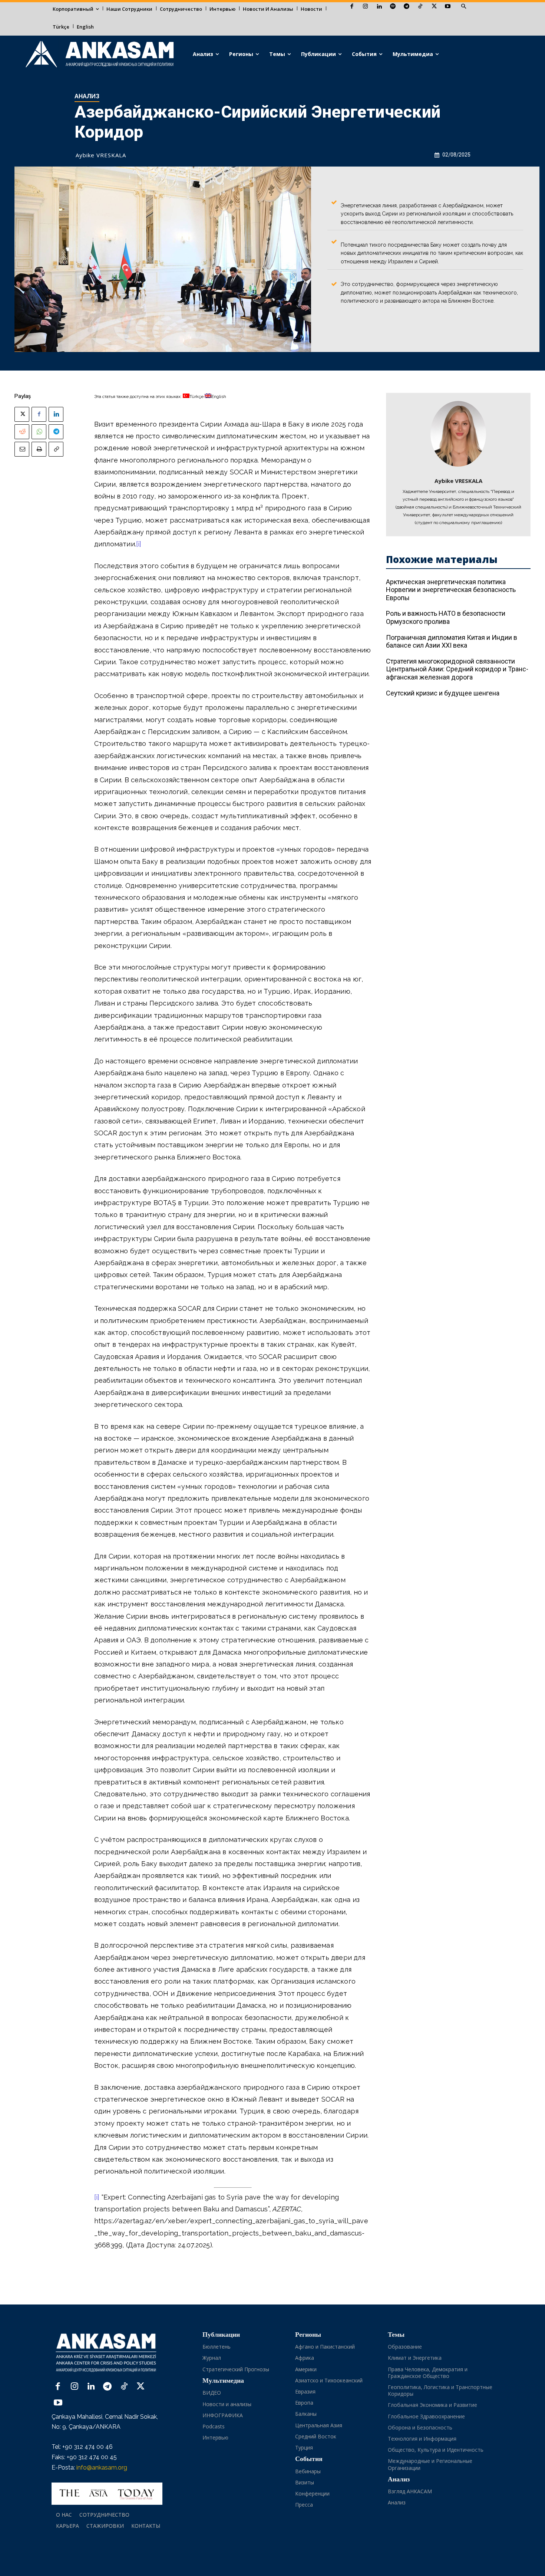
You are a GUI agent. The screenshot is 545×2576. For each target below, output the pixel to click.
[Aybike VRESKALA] (458, 434)
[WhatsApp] (39, 432)
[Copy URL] (56, 449)
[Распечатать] (39, 449)
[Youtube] (448, 7)
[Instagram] (365, 7)
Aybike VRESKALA (101, 155)
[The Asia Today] (107, 2494)
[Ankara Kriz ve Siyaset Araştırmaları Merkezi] (99, 54)
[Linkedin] (379, 7)
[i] (139, 544)
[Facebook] (352, 7)
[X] (434, 7)
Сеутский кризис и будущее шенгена (443, 693)
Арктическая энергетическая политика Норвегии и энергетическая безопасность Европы (451, 590)
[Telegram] (407, 7)
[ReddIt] (22, 432)
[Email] (22, 449)
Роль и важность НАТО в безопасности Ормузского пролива (446, 617)
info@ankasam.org (102, 2468)
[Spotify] (393, 7)
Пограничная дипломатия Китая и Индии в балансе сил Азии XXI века (452, 641)
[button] (463, 7)
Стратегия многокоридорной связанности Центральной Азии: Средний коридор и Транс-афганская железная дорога (457, 669)
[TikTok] (420, 7)
